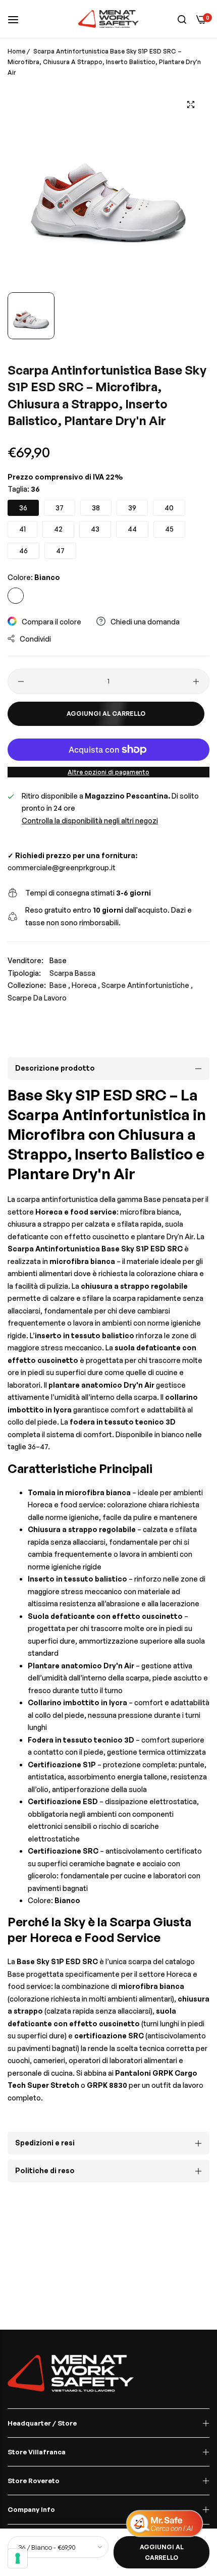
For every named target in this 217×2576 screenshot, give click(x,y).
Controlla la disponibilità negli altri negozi (90, 821)
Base (58, 960)
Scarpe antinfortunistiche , (147, 985)
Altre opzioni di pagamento (108, 772)
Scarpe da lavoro (37, 998)
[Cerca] (182, 19)
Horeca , (86, 985)
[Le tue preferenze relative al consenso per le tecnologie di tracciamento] (18, 2558)
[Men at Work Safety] (108, 19)
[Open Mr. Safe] (165, 2524)
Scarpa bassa (72, 973)
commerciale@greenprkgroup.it (62, 868)
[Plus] (196, 681)
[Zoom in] (191, 104)
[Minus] (21, 681)
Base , (60, 985)
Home (16, 51)
